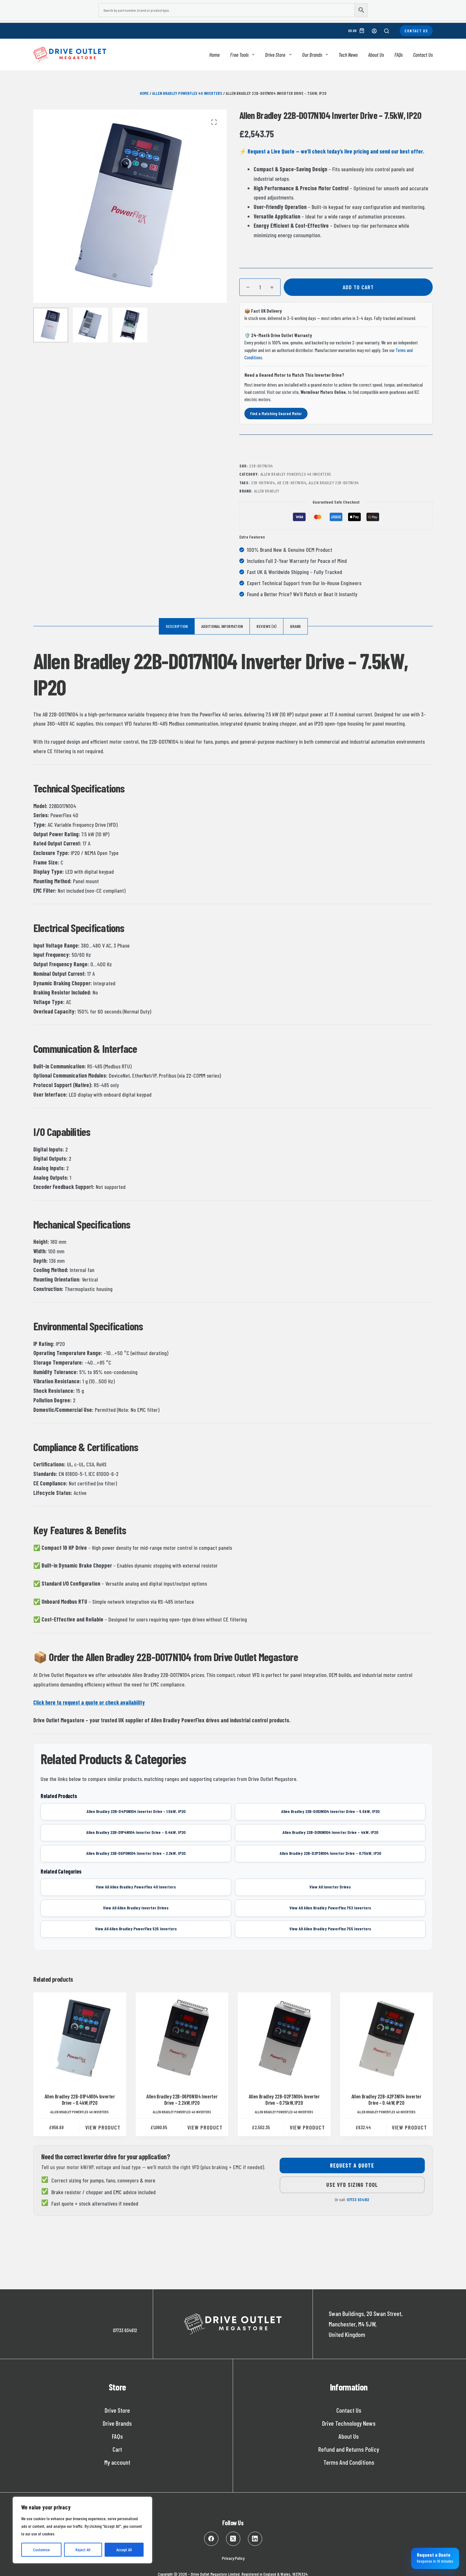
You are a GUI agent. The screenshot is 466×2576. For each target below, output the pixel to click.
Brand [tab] (295, 626)
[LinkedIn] (255, 2539)
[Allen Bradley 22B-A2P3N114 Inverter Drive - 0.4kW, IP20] (387, 2039)
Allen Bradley (267, 491)
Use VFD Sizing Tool (352, 2185)
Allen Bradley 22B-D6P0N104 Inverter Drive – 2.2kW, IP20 (182, 2099)
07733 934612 (358, 2200)
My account (117, 2462)
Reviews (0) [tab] (266, 626)
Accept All (124, 2550)
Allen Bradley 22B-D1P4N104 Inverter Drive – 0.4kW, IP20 (80, 2099)
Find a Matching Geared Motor (276, 413)
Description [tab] (177, 626)
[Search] (387, 31)
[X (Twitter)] (233, 2539)
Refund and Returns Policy (349, 2449)
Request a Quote (352, 2165)
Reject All (83, 2550)
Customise (41, 2550)
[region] (82, 2530)
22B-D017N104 (263, 483)
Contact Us (416, 31)
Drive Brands (117, 2423)
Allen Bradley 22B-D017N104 (334, 483)
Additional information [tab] (222, 626)
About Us (376, 55)
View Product (103, 2127)
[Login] (374, 31)
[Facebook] (211, 2539)
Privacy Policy (233, 2558)
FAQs (398, 55)
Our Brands (312, 55)
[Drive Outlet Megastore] (70, 55)
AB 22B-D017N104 (292, 483)
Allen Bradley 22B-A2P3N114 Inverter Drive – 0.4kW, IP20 (386, 2099)
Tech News (348, 55)
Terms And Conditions (349, 2462)
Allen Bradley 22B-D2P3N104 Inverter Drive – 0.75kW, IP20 (284, 2099)
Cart (117, 2449)
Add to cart (358, 287)
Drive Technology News (349, 2423)
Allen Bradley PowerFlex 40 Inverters (187, 93)
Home (214, 55)
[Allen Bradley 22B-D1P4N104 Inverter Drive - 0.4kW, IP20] (80, 2039)
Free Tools (239, 55)
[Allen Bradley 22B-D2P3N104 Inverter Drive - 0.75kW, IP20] (284, 2039)
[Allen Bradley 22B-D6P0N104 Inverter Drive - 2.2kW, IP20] (182, 2039)
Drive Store (275, 55)
